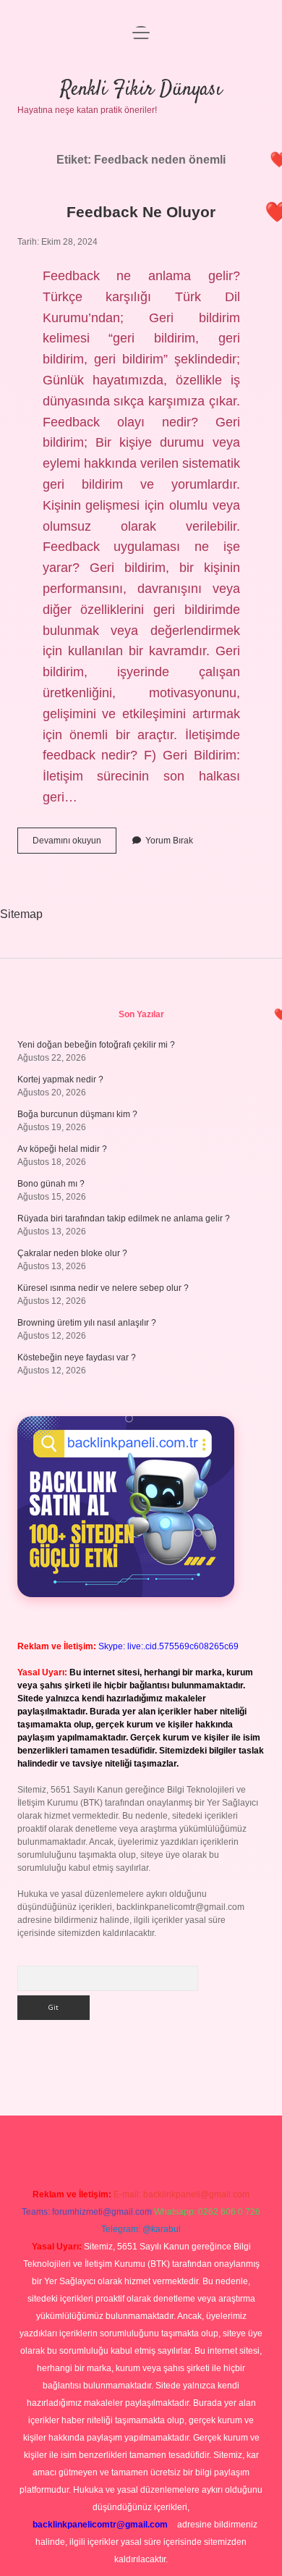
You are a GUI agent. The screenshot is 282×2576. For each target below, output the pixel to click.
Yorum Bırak (169, 841)
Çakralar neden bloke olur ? (72, 1253)
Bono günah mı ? (51, 1184)
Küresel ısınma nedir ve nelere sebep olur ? (103, 1288)
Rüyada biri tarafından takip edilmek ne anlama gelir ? (124, 1218)
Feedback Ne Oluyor (141, 212)
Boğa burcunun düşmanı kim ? (77, 1114)
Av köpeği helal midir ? (62, 1149)
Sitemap (21, 914)
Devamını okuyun (74, 844)
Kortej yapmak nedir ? (60, 1079)
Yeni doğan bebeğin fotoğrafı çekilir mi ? (96, 1045)
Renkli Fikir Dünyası (141, 90)
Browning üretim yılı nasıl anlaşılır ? (87, 1323)
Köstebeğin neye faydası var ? (77, 1358)
